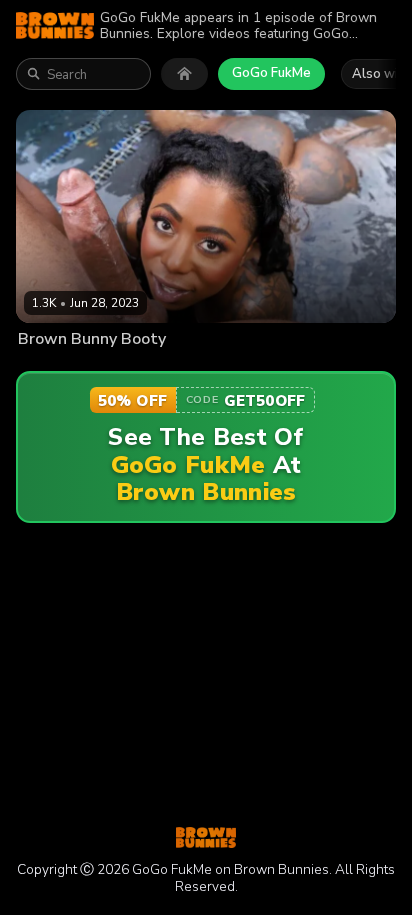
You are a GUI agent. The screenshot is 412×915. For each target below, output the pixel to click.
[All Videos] (184, 74)
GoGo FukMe (271, 73)
